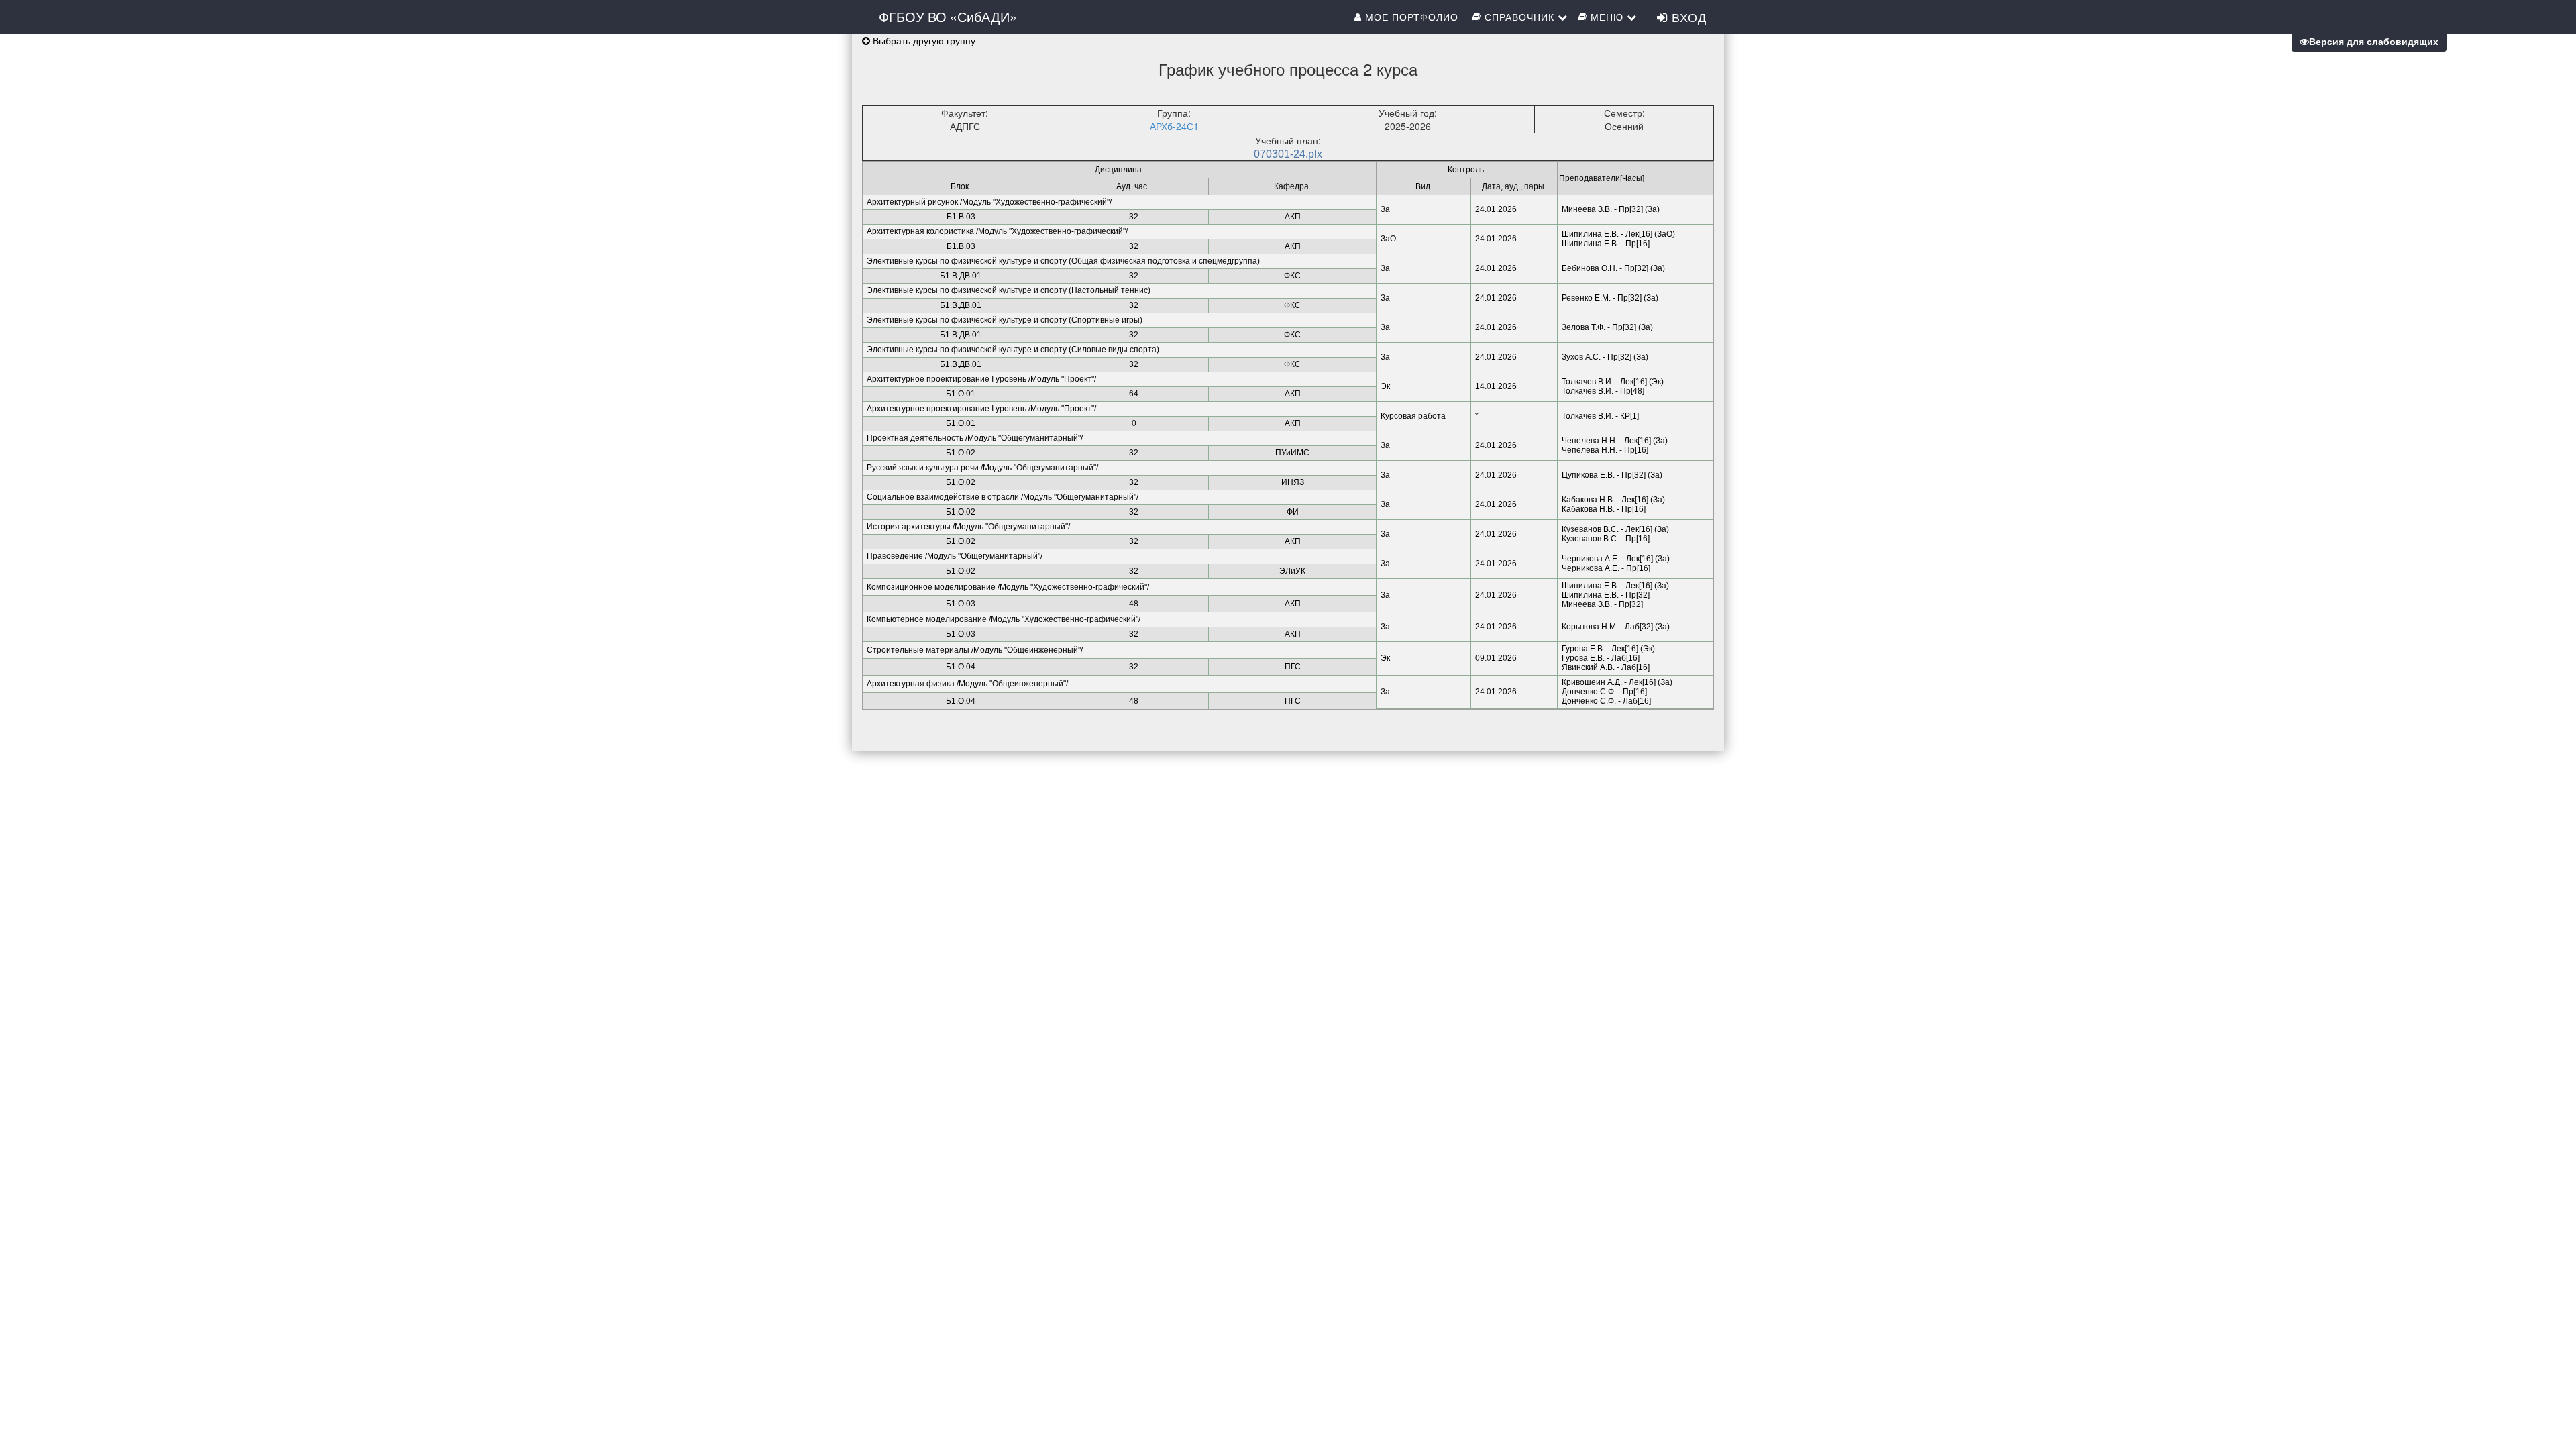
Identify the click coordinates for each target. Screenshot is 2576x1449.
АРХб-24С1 (1174, 126)
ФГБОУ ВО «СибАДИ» (948, 16)
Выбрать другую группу (923, 40)
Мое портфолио (1412, 17)
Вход (1687, 17)
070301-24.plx (1288, 154)
